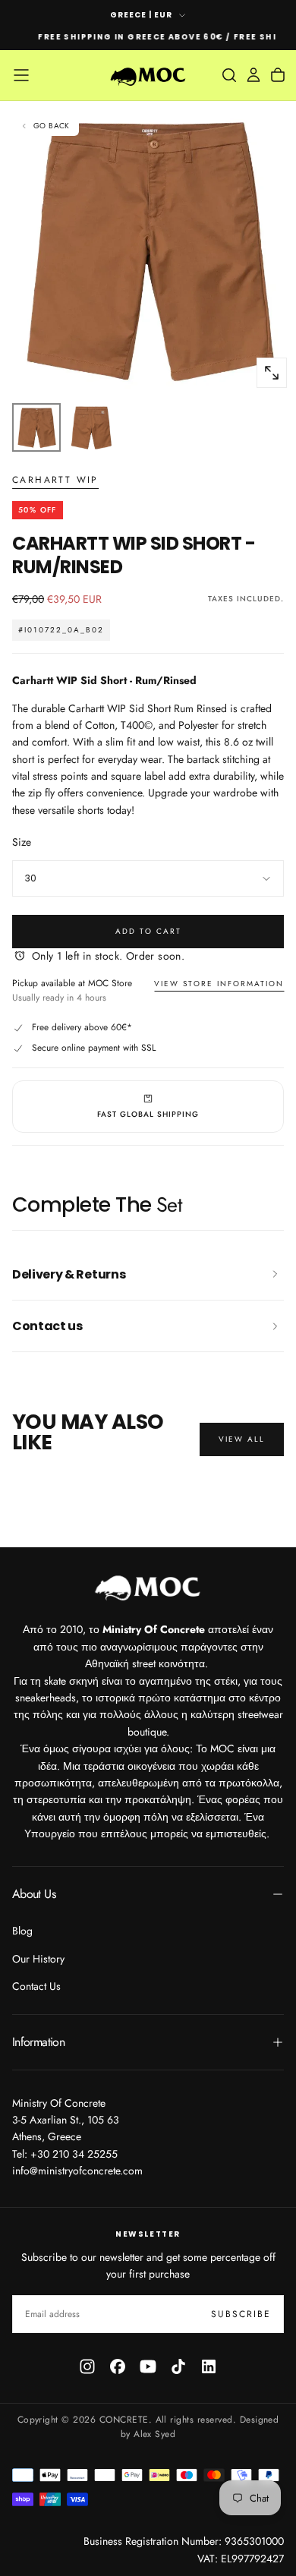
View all (242, 1439)
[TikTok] (178, 2366)
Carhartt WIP (55, 481)
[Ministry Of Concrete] (148, 1586)
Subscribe (241, 2314)
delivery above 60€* (92, 1027)
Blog (22, 1931)
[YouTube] (148, 2366)
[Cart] (278, 75)
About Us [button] (34, 1894)
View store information (219, 984)
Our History (38, 1959)
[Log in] (253, 75)
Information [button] (38, 2042)
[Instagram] (87, 2366)
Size (22, 842)
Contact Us (36, 1986)
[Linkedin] (209, 2366)
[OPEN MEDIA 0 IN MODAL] (272, 373)
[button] (21, 75)
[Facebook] (118, 2366)
